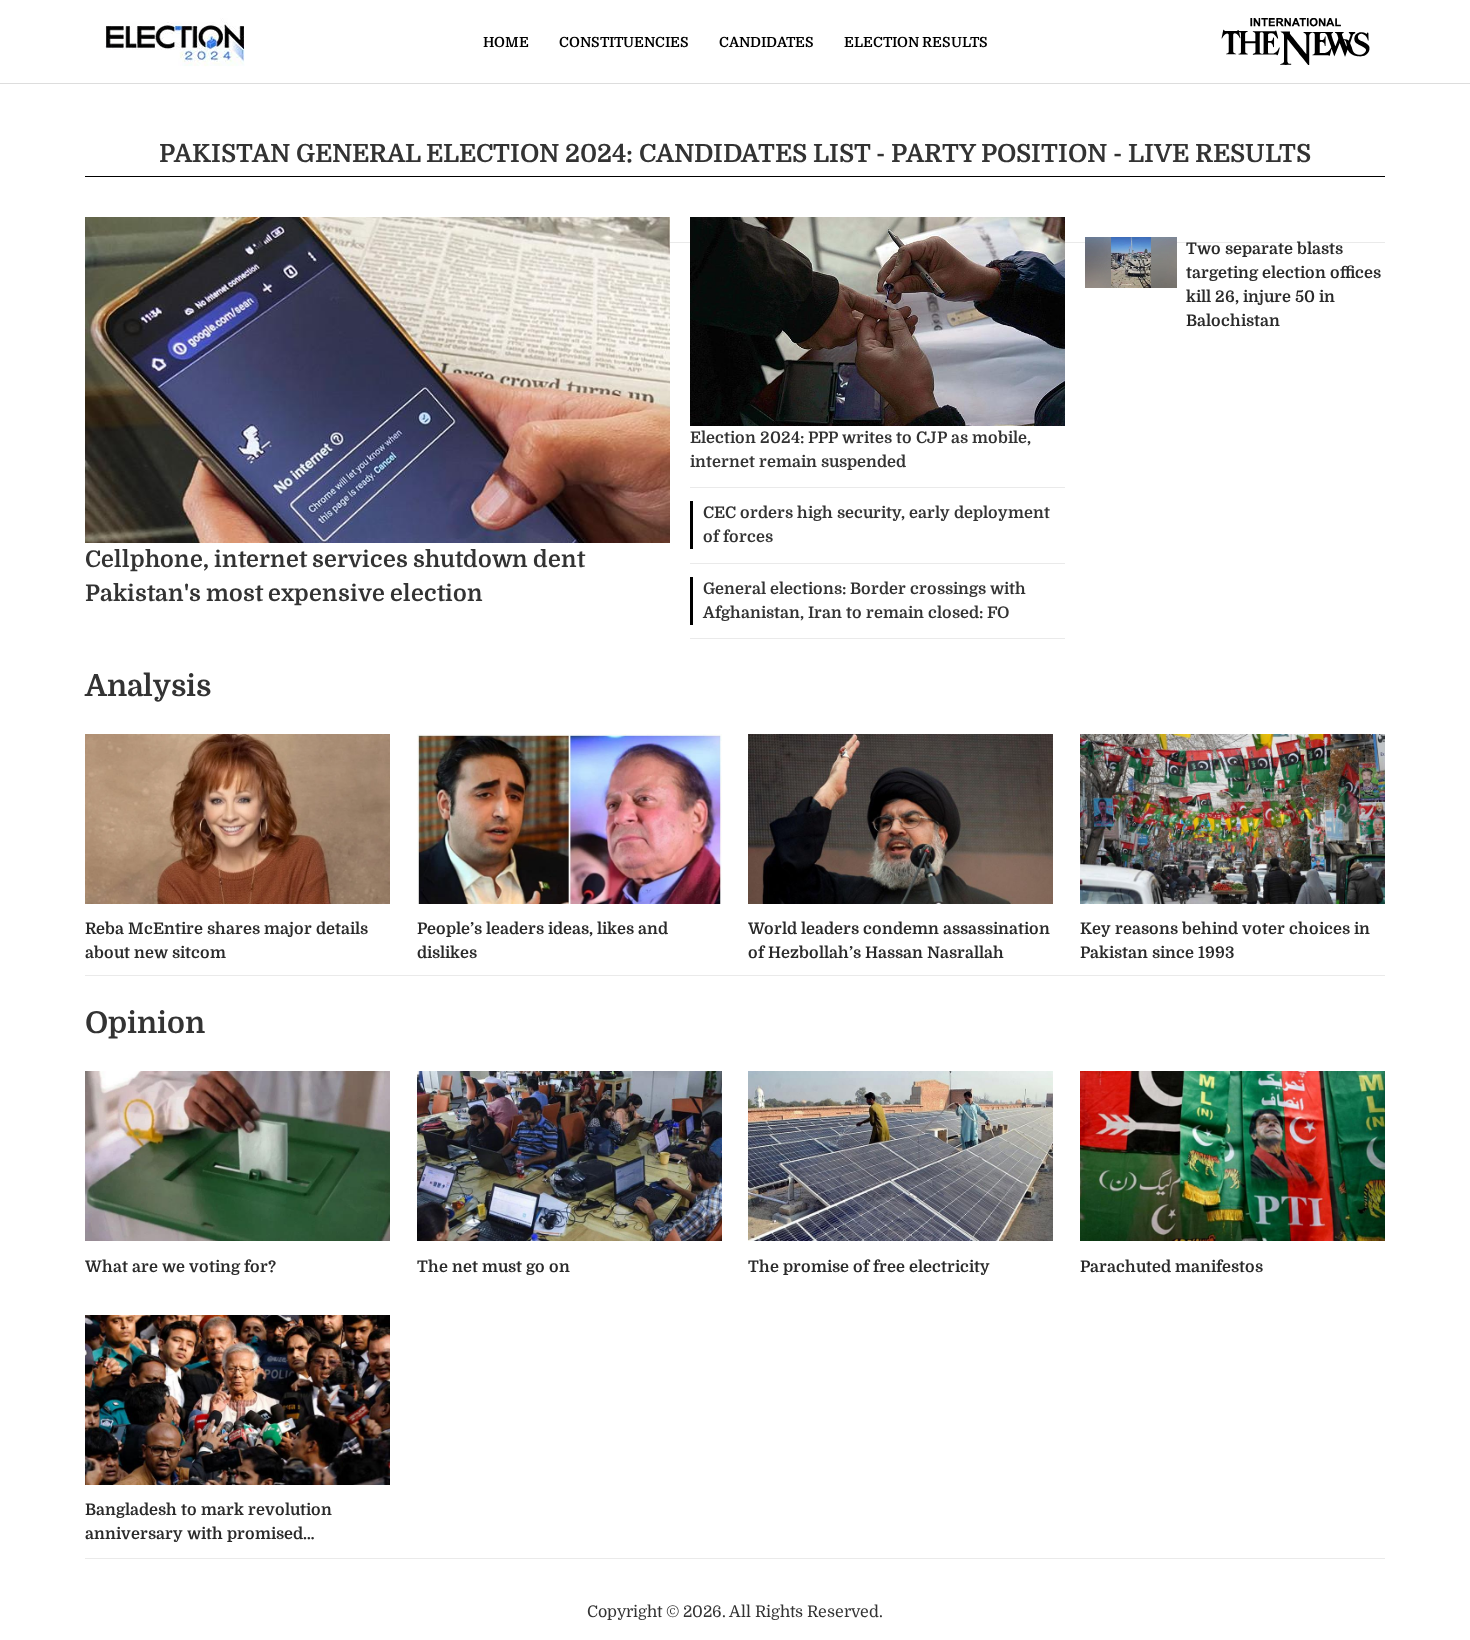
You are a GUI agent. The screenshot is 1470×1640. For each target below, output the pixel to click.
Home (506, 42)
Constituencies (624, 42)
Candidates (766, 42)
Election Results (916, 42)
